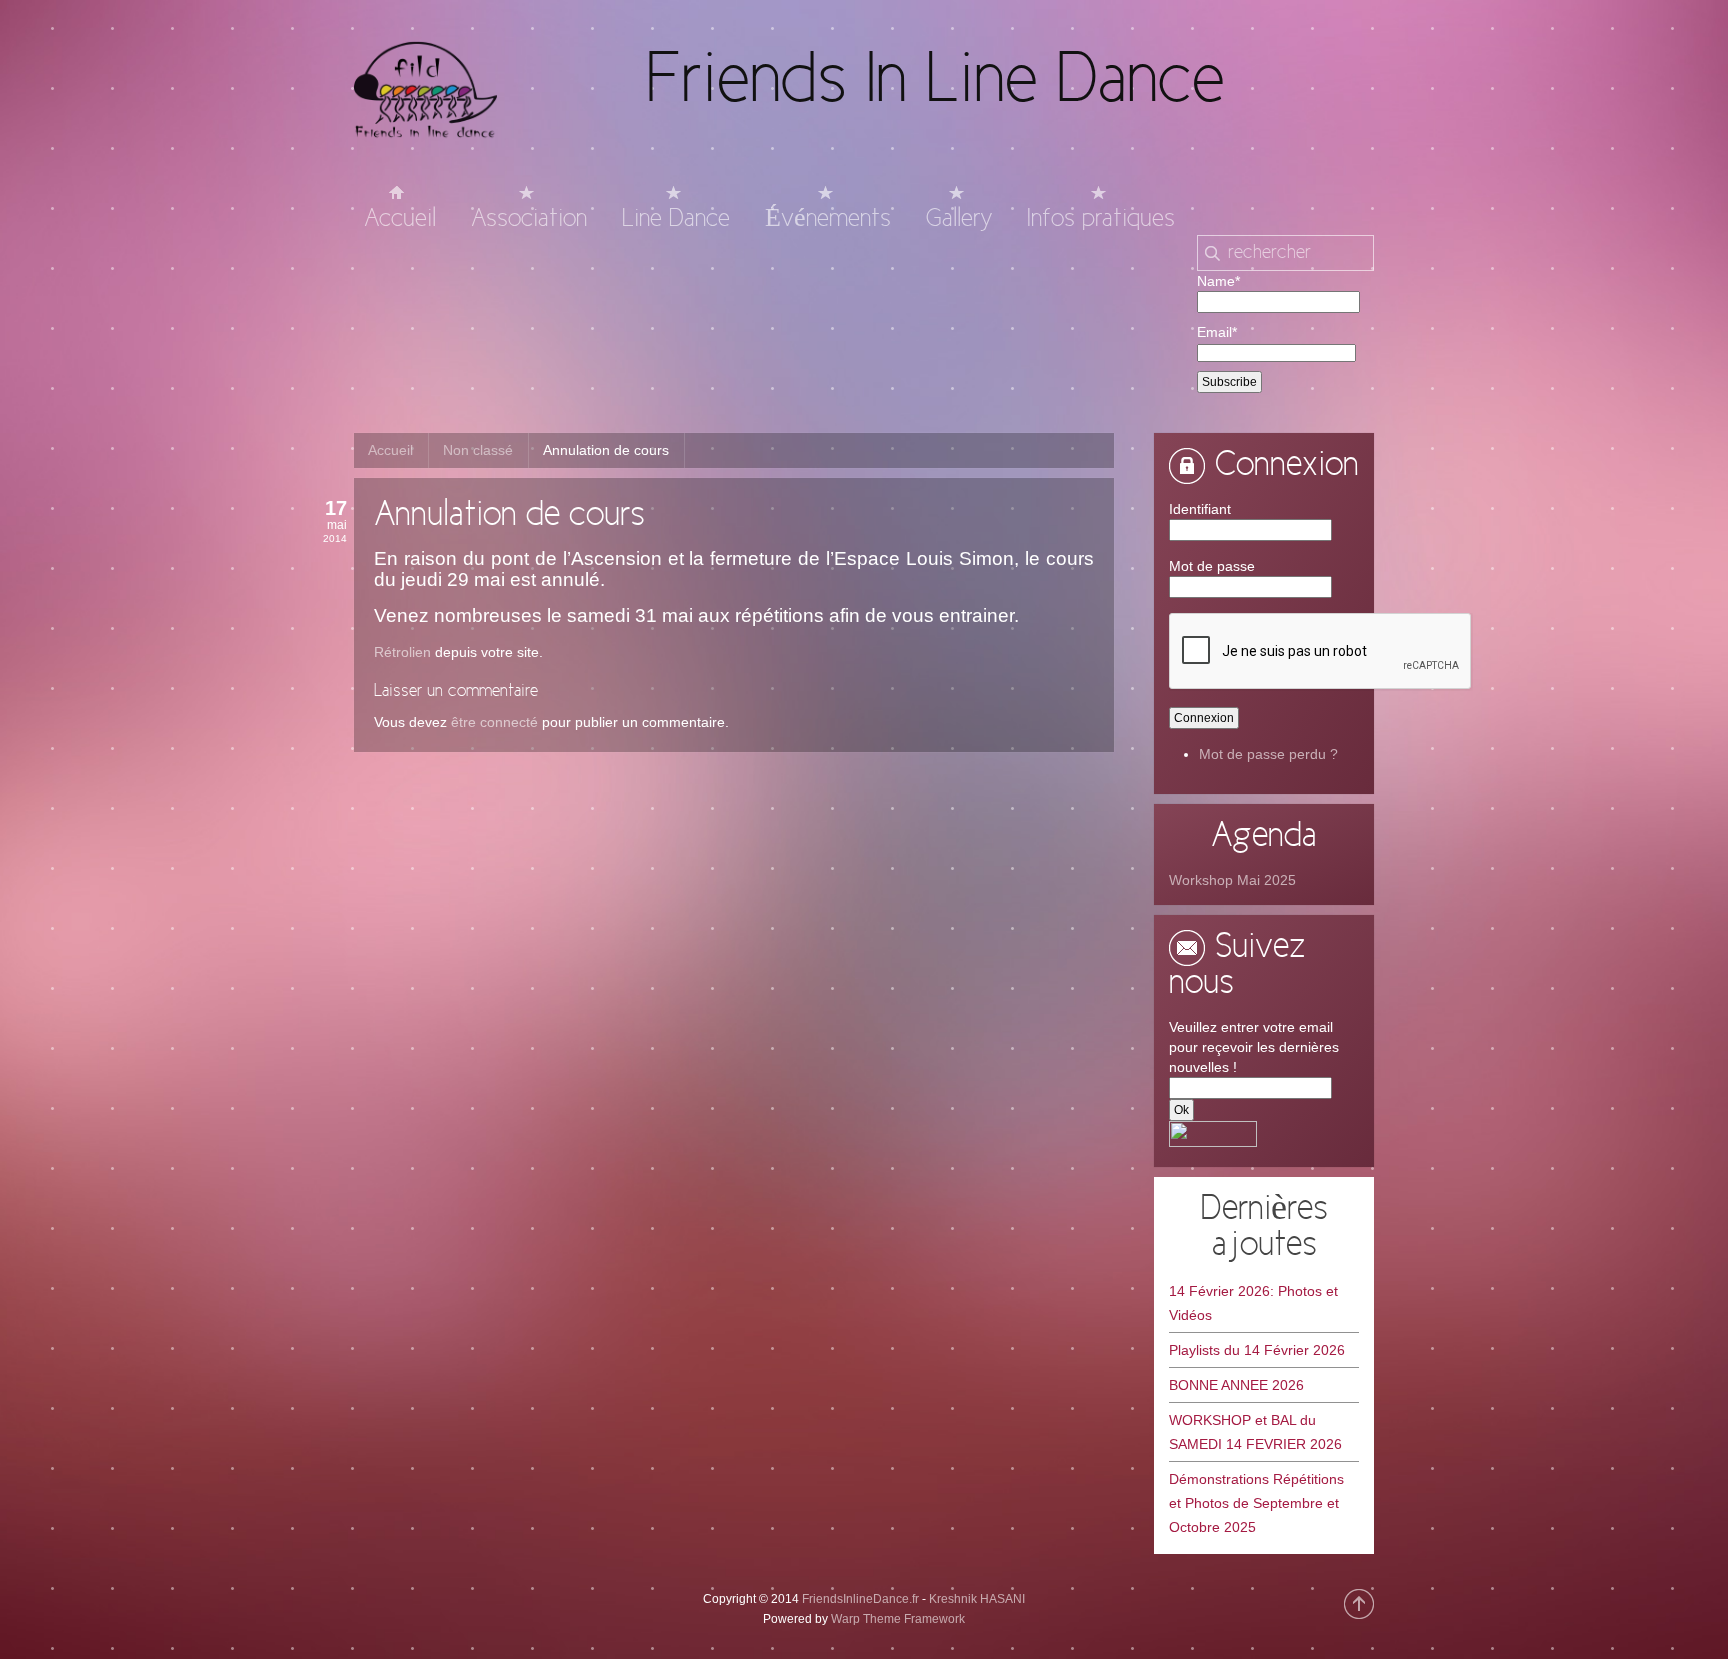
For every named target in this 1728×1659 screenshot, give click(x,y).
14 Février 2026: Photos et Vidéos (1253, 1303)
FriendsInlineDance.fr (860, 1599)
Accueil (390, 450)
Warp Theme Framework (898, 1619)
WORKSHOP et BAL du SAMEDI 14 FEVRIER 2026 (1255, 1432)
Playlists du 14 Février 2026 (1257, 1350)
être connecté (494, 722)
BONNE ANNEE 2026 (1236, 1385)
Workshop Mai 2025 (1232, 880)
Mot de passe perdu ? (1268, 754)
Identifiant (1200, 509)
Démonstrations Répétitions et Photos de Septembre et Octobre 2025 (1256, 1503)
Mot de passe (1212, 566)
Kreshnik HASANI (977, 1599)
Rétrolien (402, 652)
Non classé (478, 450)
